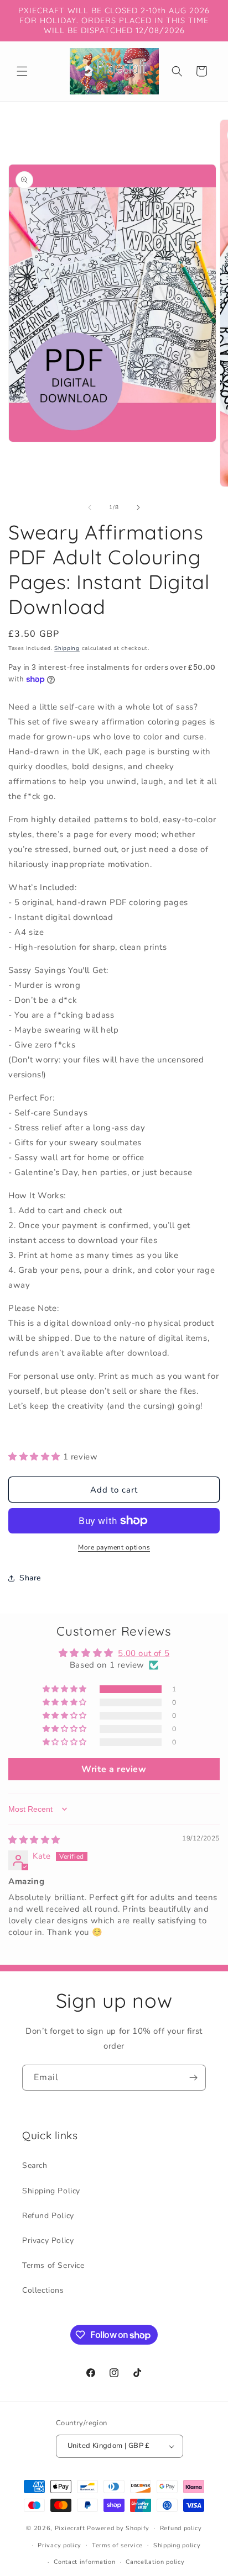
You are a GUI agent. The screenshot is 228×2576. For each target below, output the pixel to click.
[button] (22, 71)
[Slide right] (138, 507)
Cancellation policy (155, 2562)
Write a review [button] (114, 1769)
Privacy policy (59, 2545)
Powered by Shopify (118, 2528)
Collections (43, 2290)
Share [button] (30, 1578)
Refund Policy (48, 2216)
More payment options (114, 1547)
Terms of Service (53, 2265)
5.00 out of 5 (144, 1653)
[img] (34, 1840)
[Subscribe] (193, 2078)
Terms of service (117, 2545)
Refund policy (181, 2528)
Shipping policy (177, 2545)
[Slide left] (90, 507)
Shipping (67, 648)
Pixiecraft (70, 2528)
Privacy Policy (48, 2241)
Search (35, 2165)
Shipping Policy (51, 2191)
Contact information (84, 2562)
